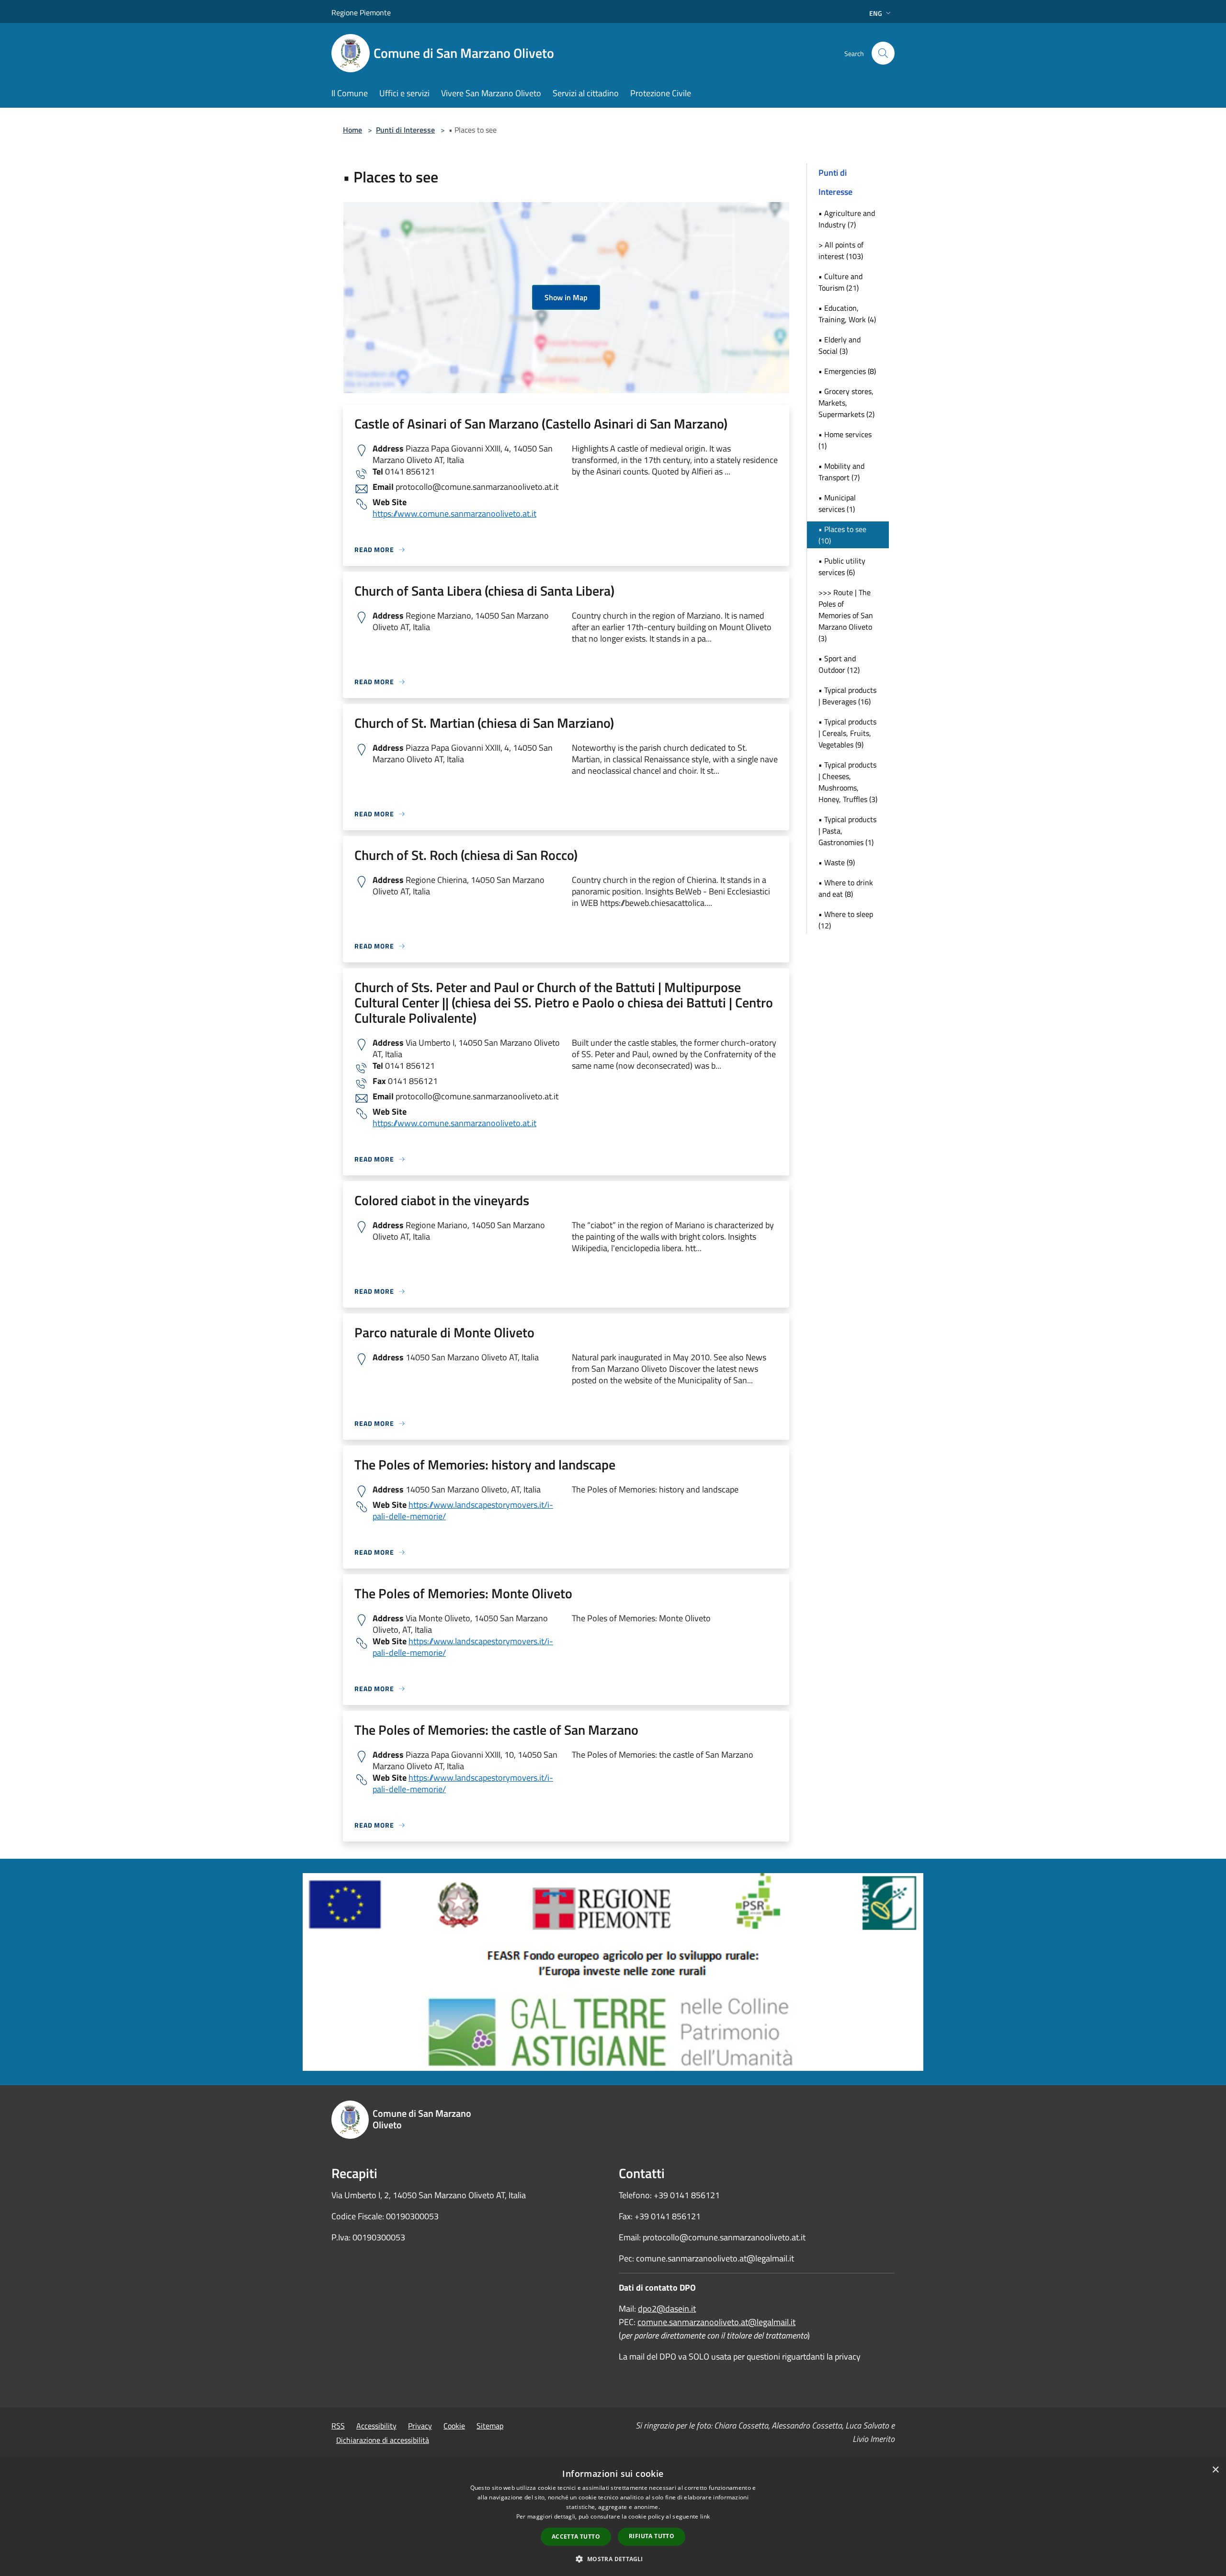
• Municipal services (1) (837, 503)
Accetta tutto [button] (576, 2536)
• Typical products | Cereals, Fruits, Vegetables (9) (847, 733)
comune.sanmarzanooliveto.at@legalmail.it (716, 2322)
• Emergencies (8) (847, 371)
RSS (338, 2426)
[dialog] (613, 2518)
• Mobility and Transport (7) (841, 472)
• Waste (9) (837, 862)
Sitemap (490, 2426)
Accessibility (376, 2426)
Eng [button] (876, 13)
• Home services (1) (845, 440)
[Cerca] (883, 53)
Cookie (454, 2426)
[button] (613, 2559)
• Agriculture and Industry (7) (847, 219)
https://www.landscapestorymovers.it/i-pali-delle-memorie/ (463, 1510)
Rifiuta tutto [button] (652, 2536)
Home (352, 130)
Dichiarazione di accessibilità (383, 2440)
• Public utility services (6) (842, 566)
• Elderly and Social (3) (840, 345)
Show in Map (566, 297)
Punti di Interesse (405, 130)
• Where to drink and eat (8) (846, 888)
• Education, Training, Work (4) (847, 314)
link (705, 2516)
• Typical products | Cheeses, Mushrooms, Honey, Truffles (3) (848, 782)
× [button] (1215, 2470)
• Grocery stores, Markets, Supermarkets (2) (846, 403)
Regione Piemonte (361, 12)
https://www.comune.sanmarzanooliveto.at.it (454, 514)
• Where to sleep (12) (846, 920)
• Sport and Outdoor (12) (839, 664)
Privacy (420, 2426)
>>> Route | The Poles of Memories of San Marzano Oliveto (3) (846, 615)
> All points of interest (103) (841, 250)
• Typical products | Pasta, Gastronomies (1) (847, 831)
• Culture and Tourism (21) (840, 282)
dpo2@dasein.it (667, 2309)
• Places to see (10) (842, 535)
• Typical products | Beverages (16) (847, 696)
